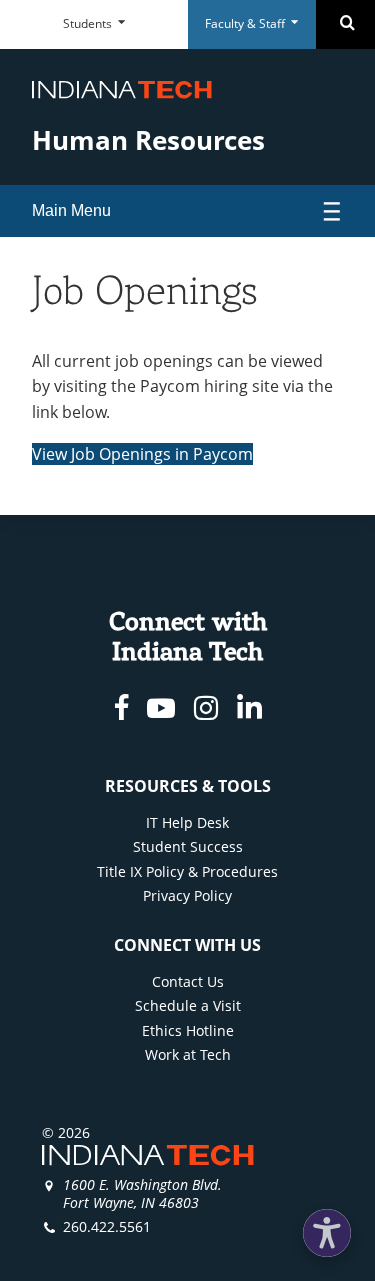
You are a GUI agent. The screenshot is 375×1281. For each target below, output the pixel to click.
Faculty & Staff (246, 23)
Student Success (188, 846)
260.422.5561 (107, 1226)
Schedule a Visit (188, 1005)
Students (89, 23)
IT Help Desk (187, 822)
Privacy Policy (187, 895)
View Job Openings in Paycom (142, 454)
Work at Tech (188, 1054)
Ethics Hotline (188, 1030)
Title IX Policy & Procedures (187, 871)
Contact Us (188, 981)
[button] (327, 1233)
